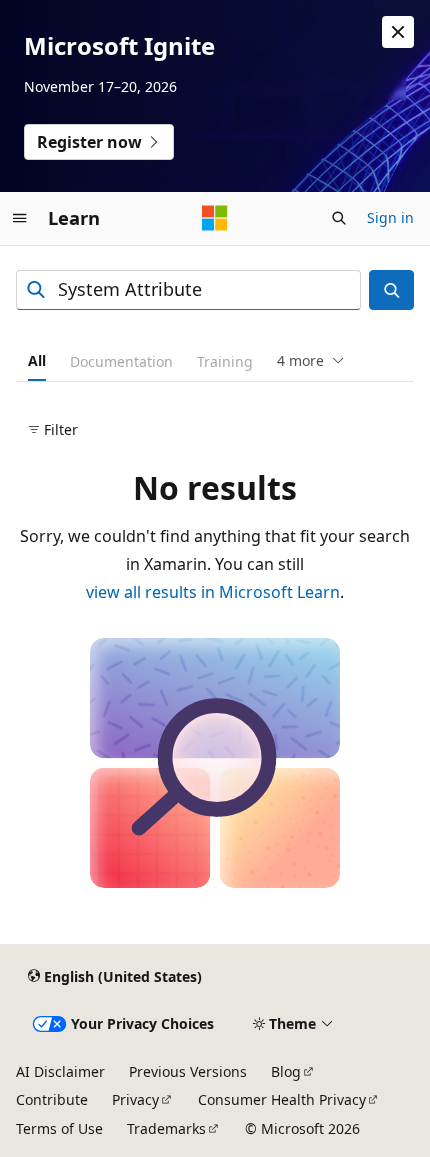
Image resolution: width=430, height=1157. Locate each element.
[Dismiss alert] (398, 32)
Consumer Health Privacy (282, 1099)
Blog (286, 1071)
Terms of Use (59, 1128)
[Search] (391, 290)
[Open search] (339, 218)
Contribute (52, 1099)
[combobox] (188, 290)
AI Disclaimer (60, 1071)
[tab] (37, 361)
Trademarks (166, 1128)
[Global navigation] (20, 218)
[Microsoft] (215, 218)
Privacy (135, 1099)
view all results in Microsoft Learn (213, 592)
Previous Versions (188, 1071)
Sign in (390, 217)
